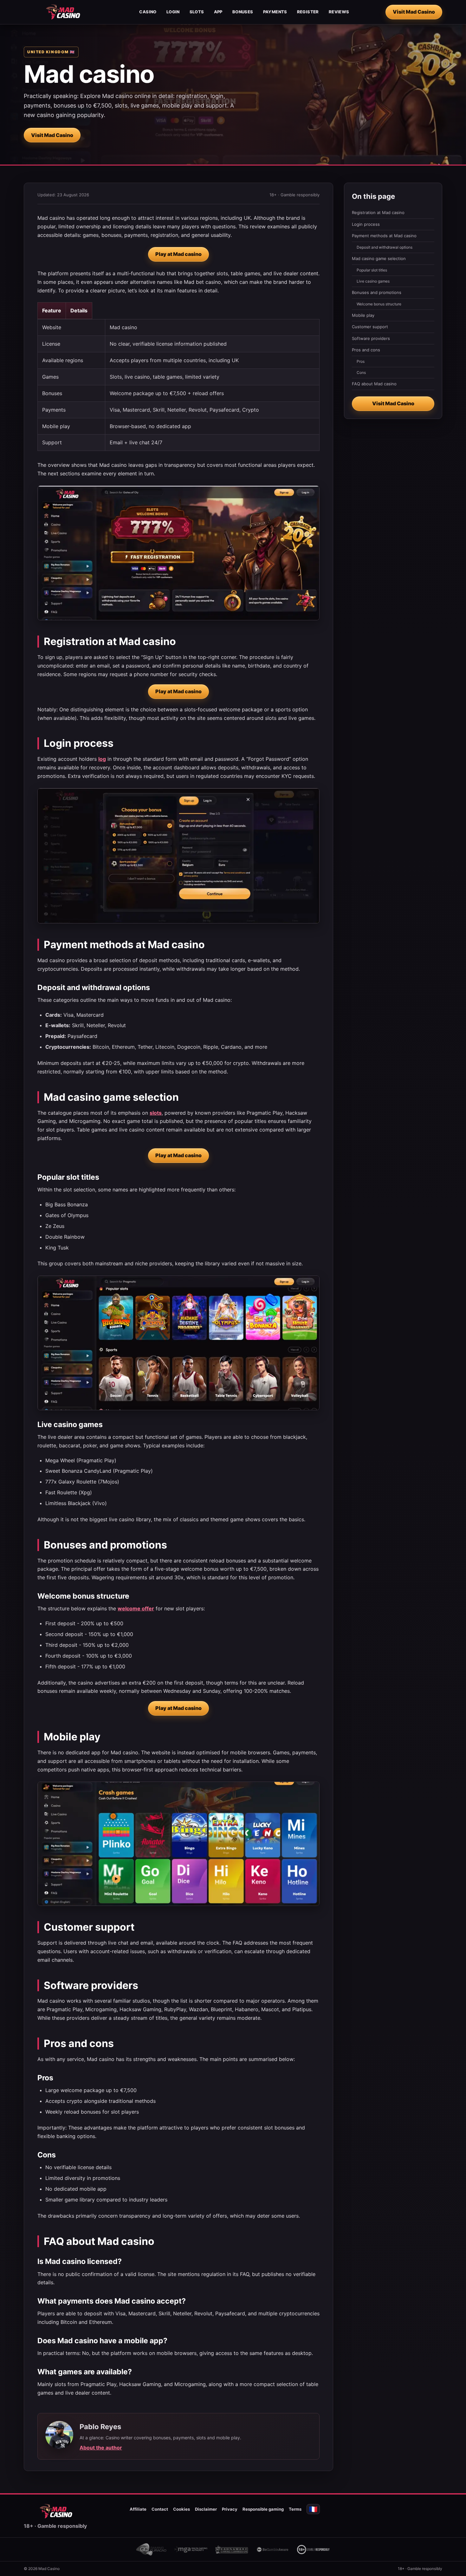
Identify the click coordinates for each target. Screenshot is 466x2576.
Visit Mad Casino (414, 12)
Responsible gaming (263, 2509)
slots (156, 1113)
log (102, 759)
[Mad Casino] (63, 12)
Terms (295, 2509)
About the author (101, 2448)
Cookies (181, 2509)
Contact (160, 2509)
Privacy (230, 2509)
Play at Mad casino (178, 254)
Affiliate (138, 2509)
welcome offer (136, 1608)
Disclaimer (206, 2509)
